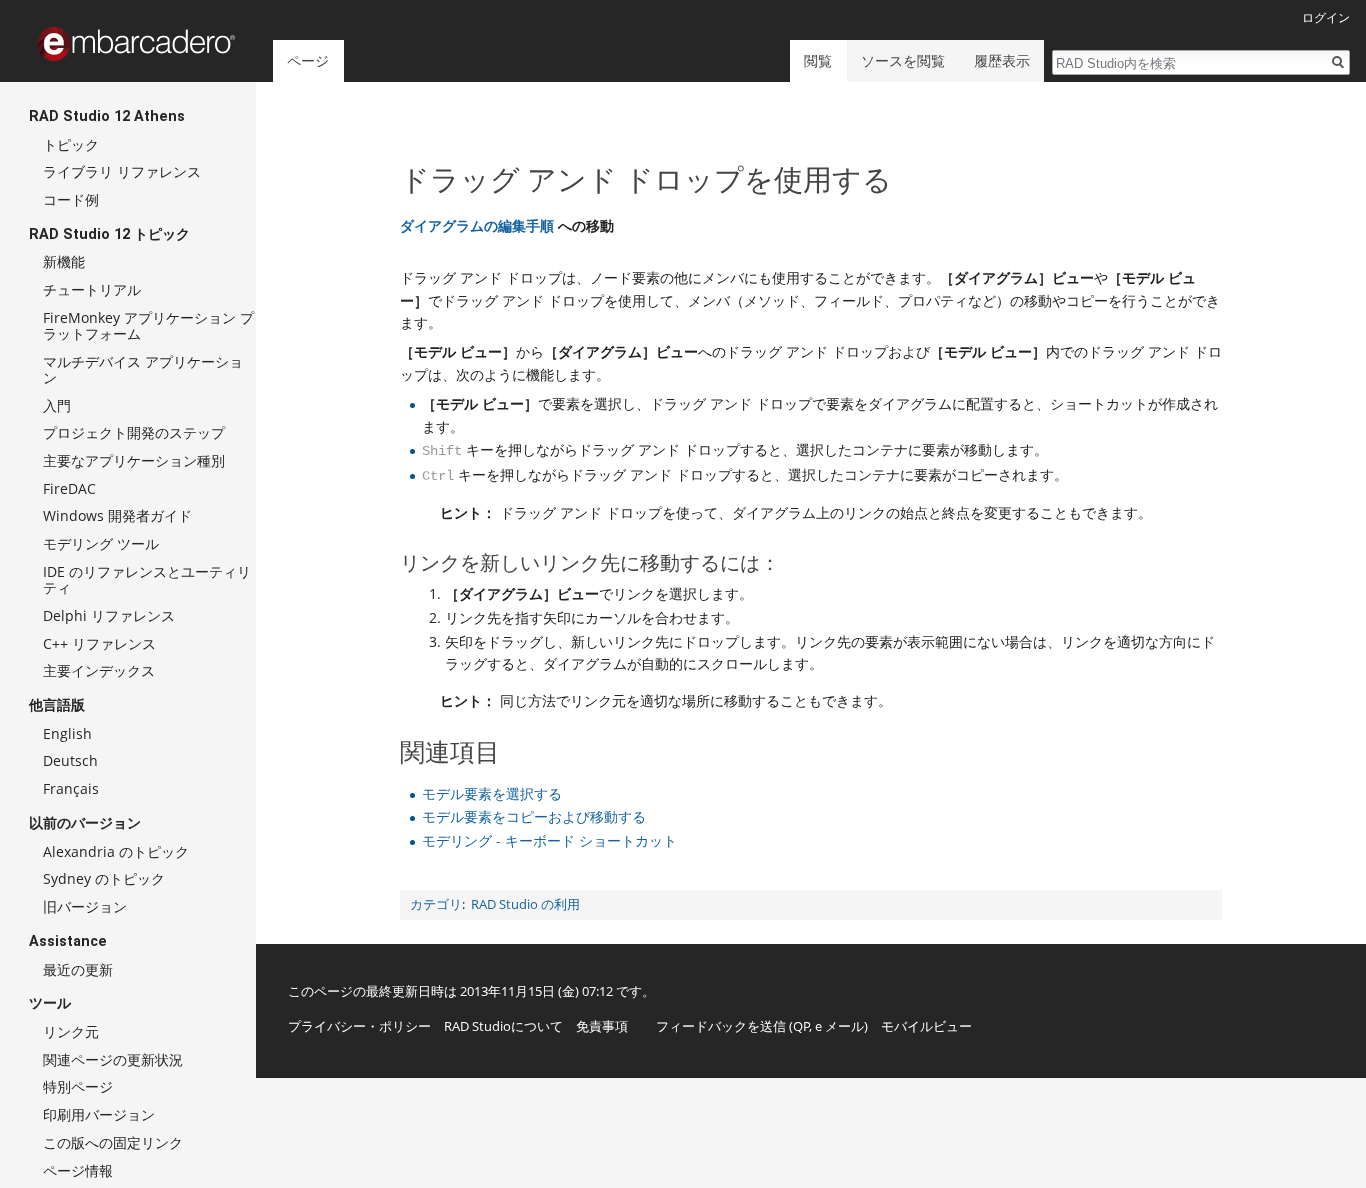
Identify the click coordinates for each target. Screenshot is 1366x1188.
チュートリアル (92, 289)
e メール (839, 1026)
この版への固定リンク (113, 1142)
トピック (71, 144)
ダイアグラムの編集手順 (477, 225)
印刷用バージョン (99, 1114)
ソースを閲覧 (903, 60)
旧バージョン (85, 906)
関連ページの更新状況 (113, 1059)
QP (801, 1026)
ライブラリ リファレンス (122, 171)
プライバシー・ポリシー (359, 1026)
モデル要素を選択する (492, 793)
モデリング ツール (101, 543)
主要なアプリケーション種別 (134, 460)
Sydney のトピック (104, 878)
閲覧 (818, 60)
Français (71, 788)
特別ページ (78, 1086)
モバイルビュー (926, 1026)
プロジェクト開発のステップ (134, 432)
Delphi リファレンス (109, 615)
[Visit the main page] (136, 44)
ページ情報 (78, 1170)
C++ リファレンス (99, 643)
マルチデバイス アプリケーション (143, 369)
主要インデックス (99, 670)
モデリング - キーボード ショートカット (549, 840)
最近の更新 (78, 969)
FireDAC (69, 488)
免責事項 (602, 1026)
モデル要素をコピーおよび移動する (534, 816)
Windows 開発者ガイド (117, 515)
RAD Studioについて (503, 1026)
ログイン (1326, 17)
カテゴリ (436, 904)
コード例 (71, 199)
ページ (308, 60)
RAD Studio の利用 (525, 904)
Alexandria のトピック (116, 851)
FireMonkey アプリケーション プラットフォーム (148, 325)
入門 (57, 405)
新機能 (64, 261)
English (67, 733)
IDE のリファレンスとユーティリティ (147, 579)
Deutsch (70, 760)
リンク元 (71, 1031)
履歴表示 (1002, 60)
